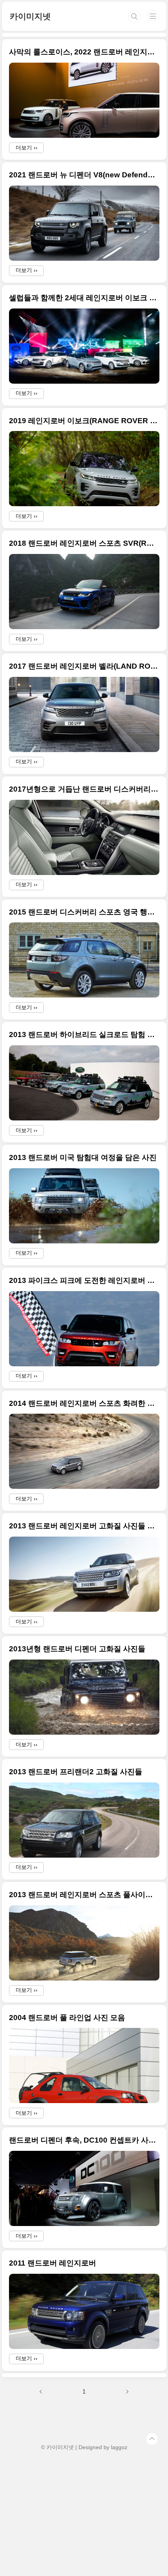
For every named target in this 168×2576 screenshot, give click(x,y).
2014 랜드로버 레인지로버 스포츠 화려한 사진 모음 (84, 1403)
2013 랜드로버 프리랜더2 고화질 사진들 (76, 1772)
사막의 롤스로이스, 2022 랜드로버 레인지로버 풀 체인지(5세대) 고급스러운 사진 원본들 (84, 52)
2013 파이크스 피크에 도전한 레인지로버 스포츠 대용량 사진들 (84, 1280)
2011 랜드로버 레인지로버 (53, 2263)
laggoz (119, 2447)
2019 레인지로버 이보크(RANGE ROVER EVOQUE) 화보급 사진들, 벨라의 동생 (84, 421)
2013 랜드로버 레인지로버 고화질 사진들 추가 (84, 1526)
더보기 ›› (27, 148)
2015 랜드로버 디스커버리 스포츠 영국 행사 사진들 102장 (84, 912)
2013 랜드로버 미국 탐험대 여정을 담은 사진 (83, 1157)
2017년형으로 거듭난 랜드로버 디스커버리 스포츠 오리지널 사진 (84, 789)
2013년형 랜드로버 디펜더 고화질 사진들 (77, 1649)
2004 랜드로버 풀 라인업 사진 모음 (67, 2018)
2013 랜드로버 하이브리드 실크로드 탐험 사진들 (84, 1035)
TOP (152, 2439)
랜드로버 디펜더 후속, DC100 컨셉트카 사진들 (84, 2140)
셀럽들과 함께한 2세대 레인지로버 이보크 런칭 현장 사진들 (84, 298)
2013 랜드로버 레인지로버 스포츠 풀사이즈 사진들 (84, 1895)
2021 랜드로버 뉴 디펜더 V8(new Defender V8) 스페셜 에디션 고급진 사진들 (84, 175)
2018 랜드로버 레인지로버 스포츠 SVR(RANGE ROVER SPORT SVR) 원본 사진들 (84, 543)
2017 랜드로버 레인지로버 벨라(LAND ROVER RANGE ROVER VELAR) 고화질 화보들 (84, 666)
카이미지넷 (30, 16)
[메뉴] (153, 16)
